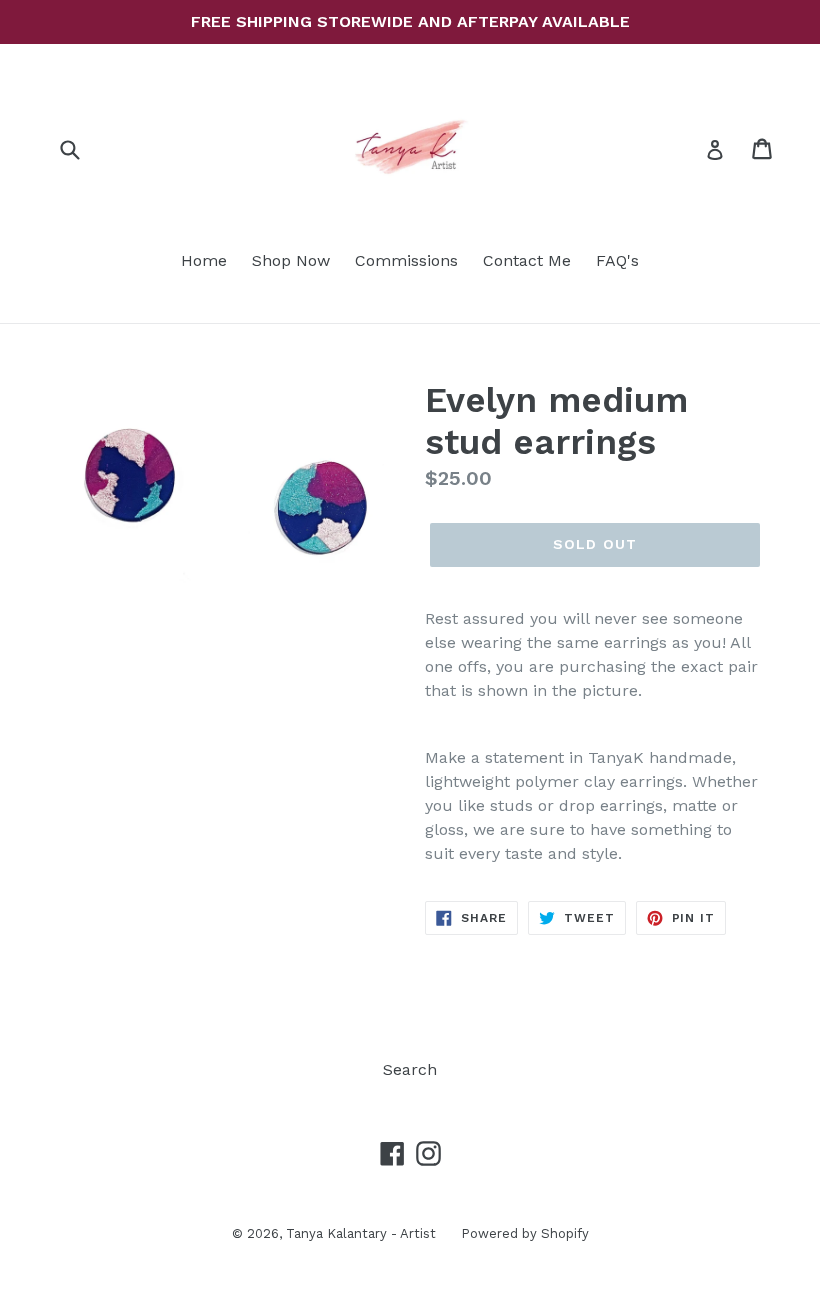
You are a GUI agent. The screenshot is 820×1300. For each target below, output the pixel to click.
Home (204, 260)
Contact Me (527, 260)
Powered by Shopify (525, 1233)
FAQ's (617, 260)
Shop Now (291, 260)
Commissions (406, 260)
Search (410, 1069)
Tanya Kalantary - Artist (361, 1233)
